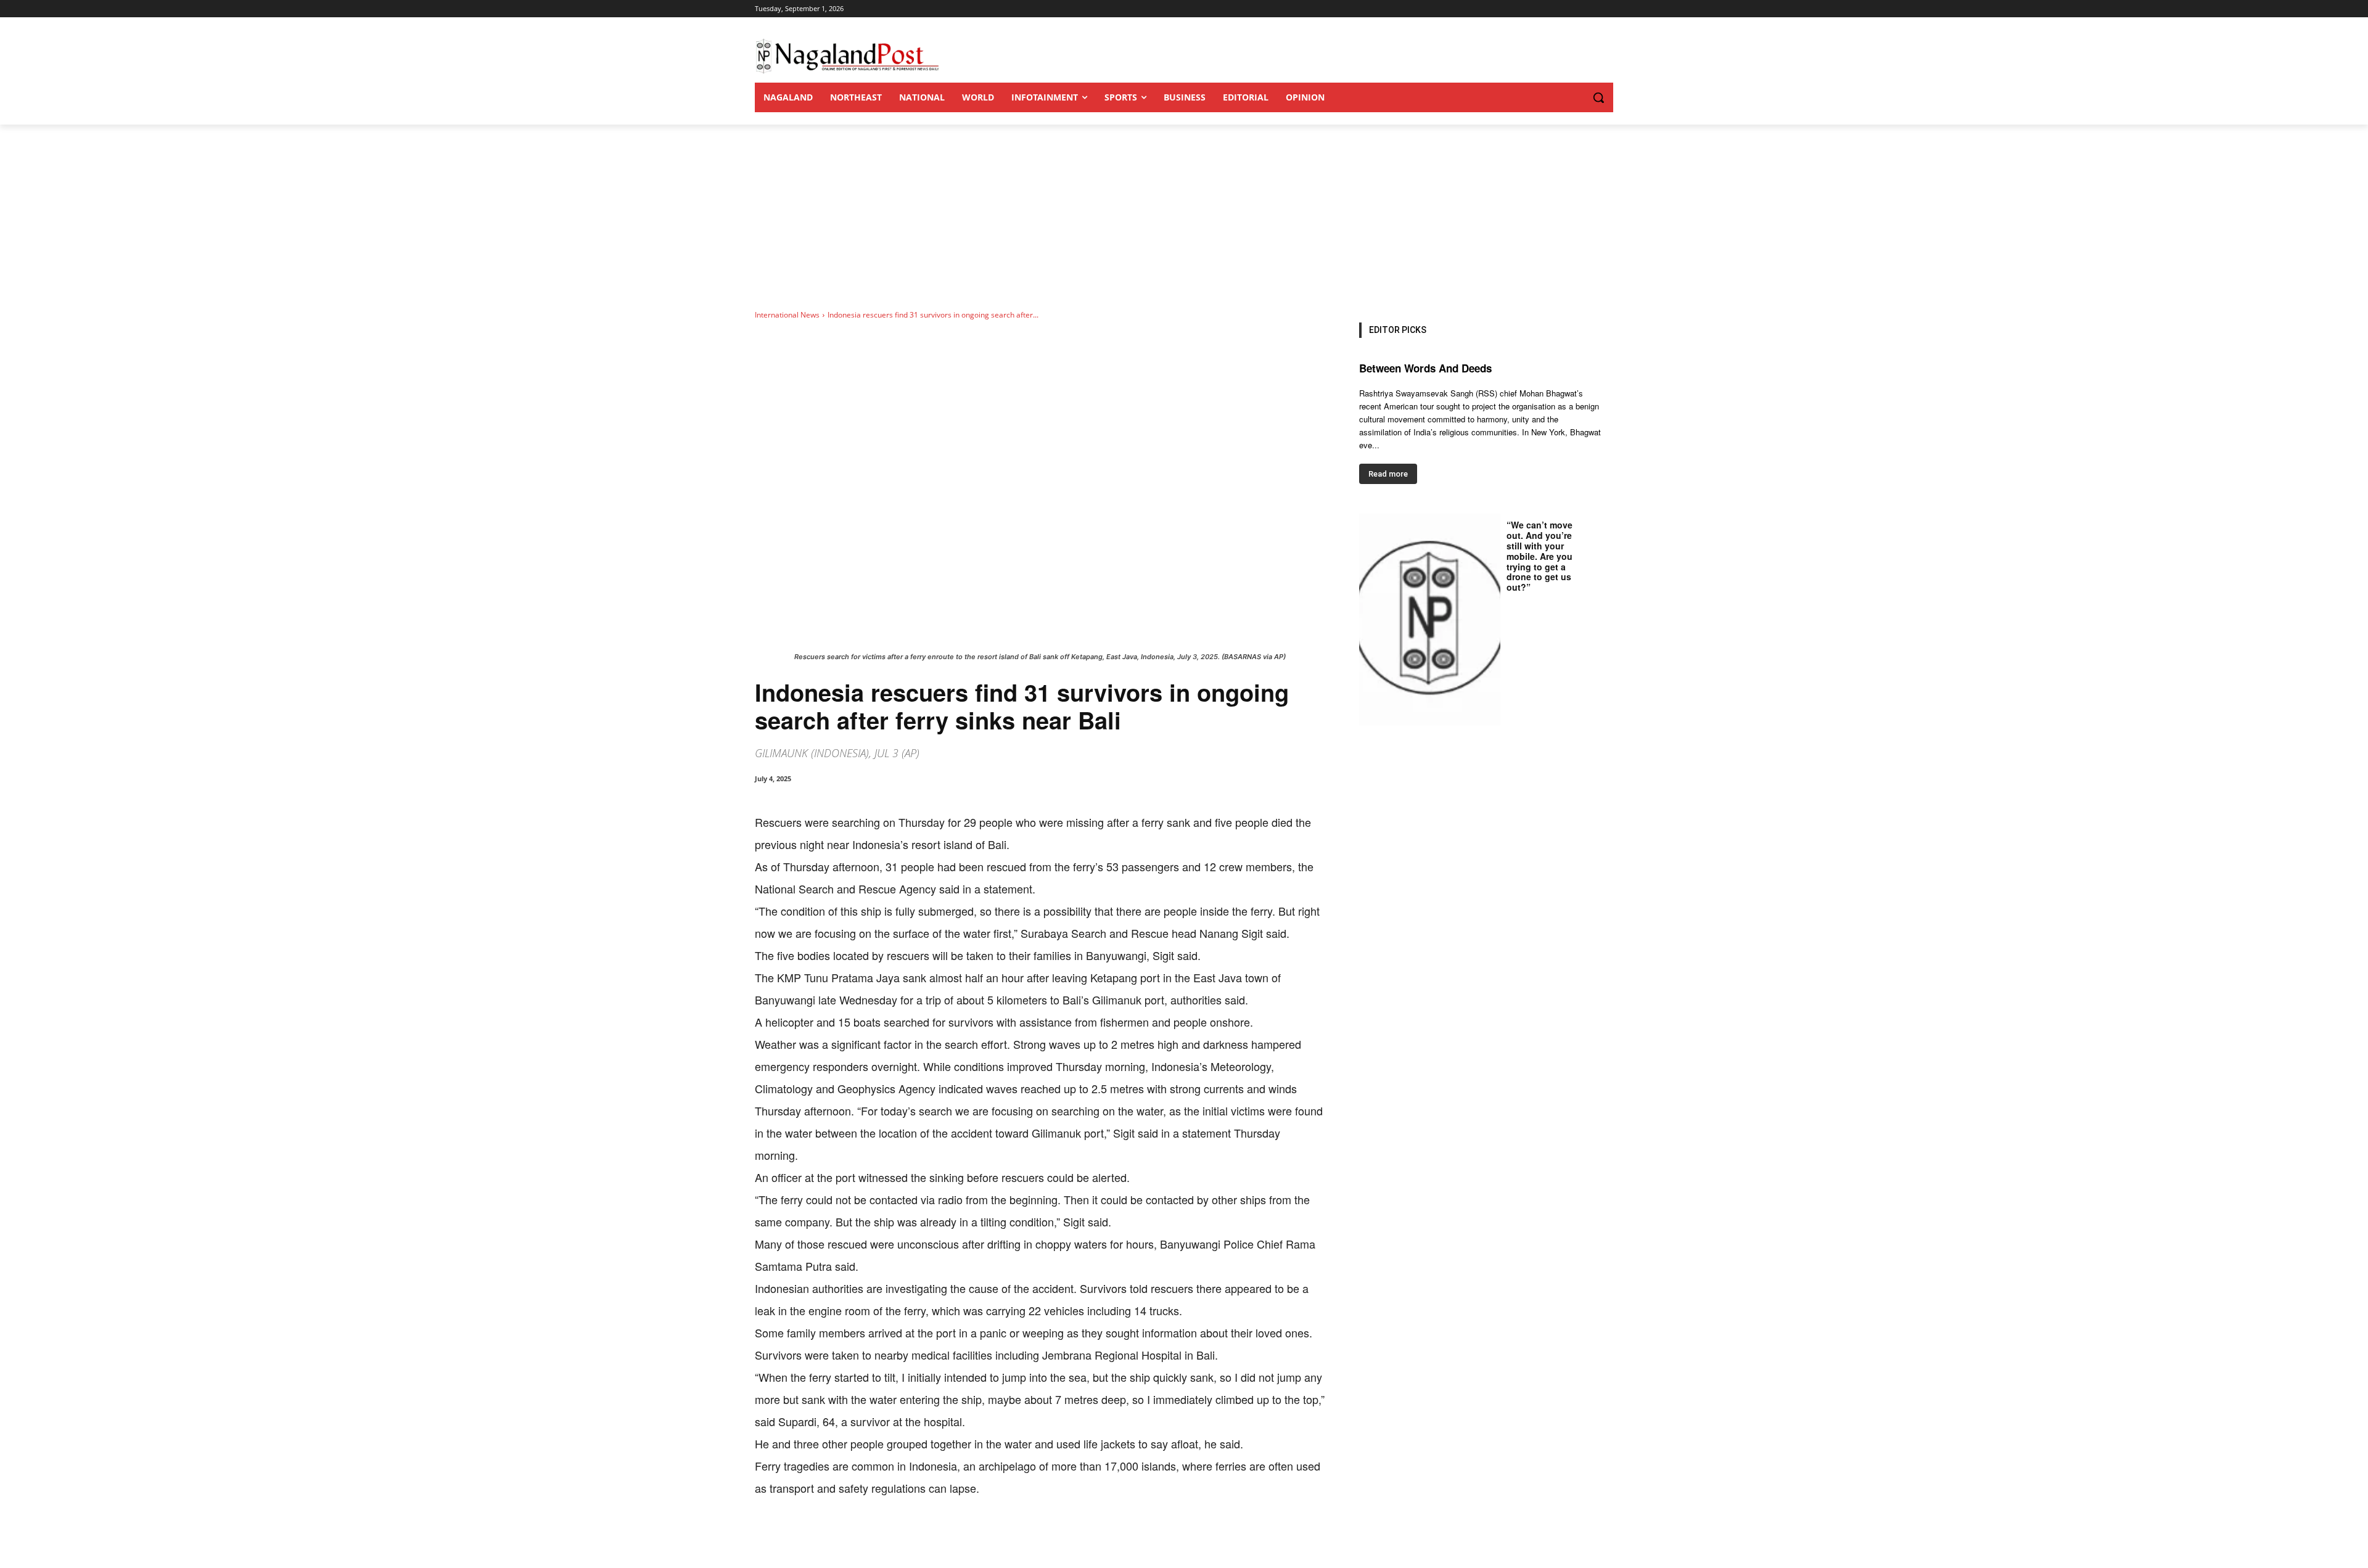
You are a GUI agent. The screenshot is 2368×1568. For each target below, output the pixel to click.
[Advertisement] (1184, 217)
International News (787, 315)
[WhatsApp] (897, 1537)
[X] (868, 1537)
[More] (1011, 1537)
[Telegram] (982, 1537)
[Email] (953, 1537)
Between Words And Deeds (1425, 368)
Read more (1388, 474)
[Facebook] (840, 1537)
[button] (1574, 97)
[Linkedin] (925, 1537)
